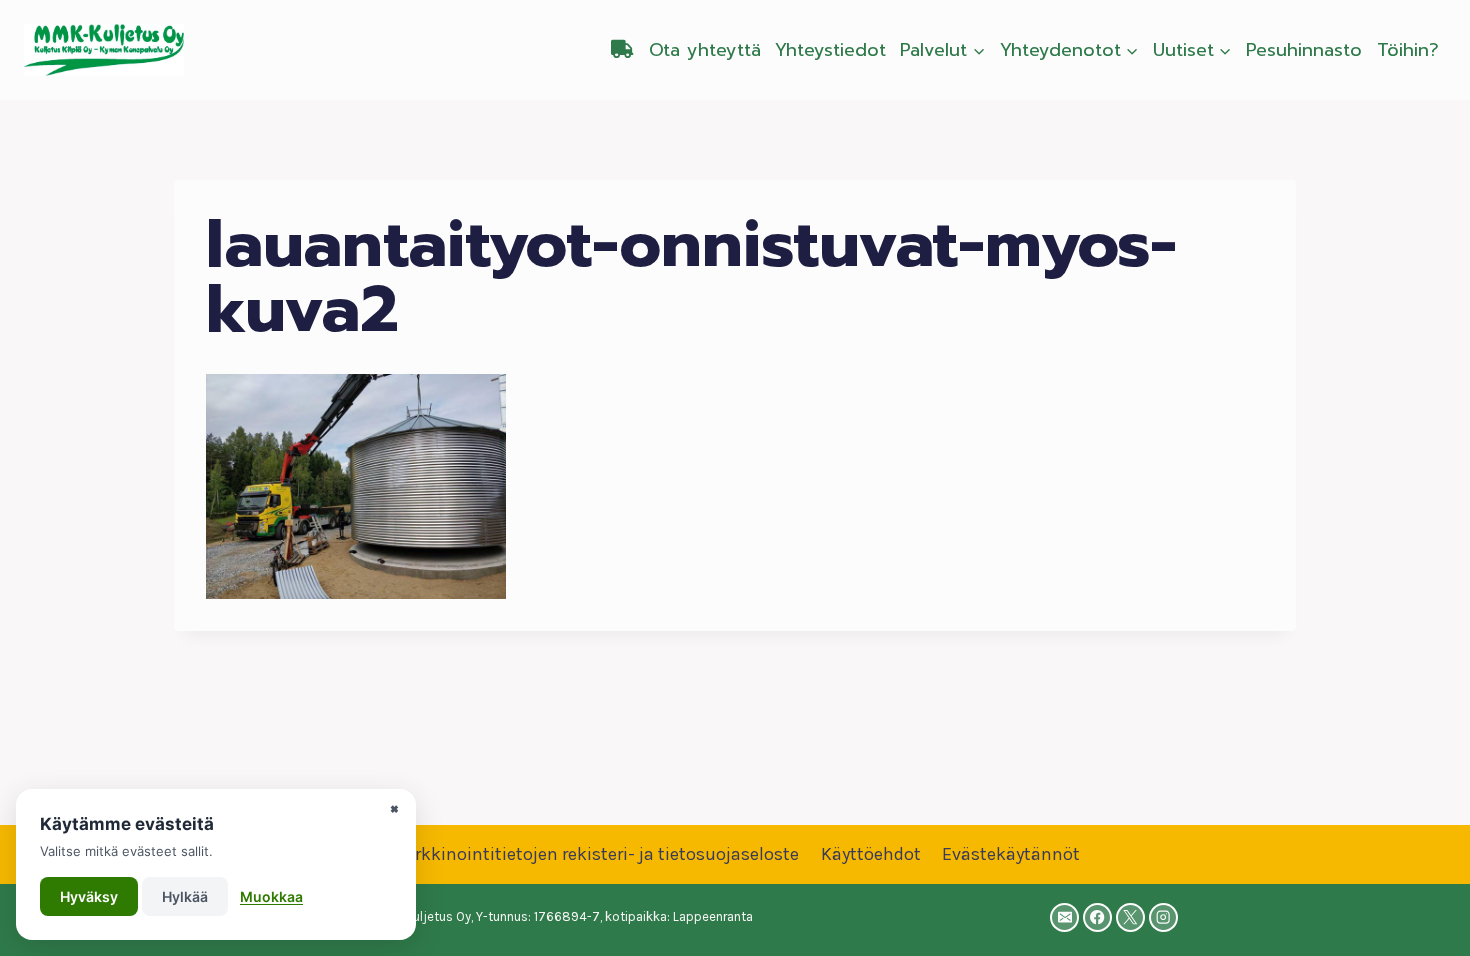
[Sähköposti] (1064, 917)
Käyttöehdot (871, 854)
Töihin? (1408, 50)
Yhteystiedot (830, 50)
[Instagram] (1163, 917)
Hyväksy (89, 896)
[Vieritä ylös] (1424, 920)
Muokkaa (271, 896)
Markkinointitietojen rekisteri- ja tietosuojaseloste (594, 854)
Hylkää (185, 896)
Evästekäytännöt (1011, 854)
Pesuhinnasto (1304, 50)
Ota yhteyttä (705, 50)
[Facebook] (1097, 917)
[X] (1130, 917)
